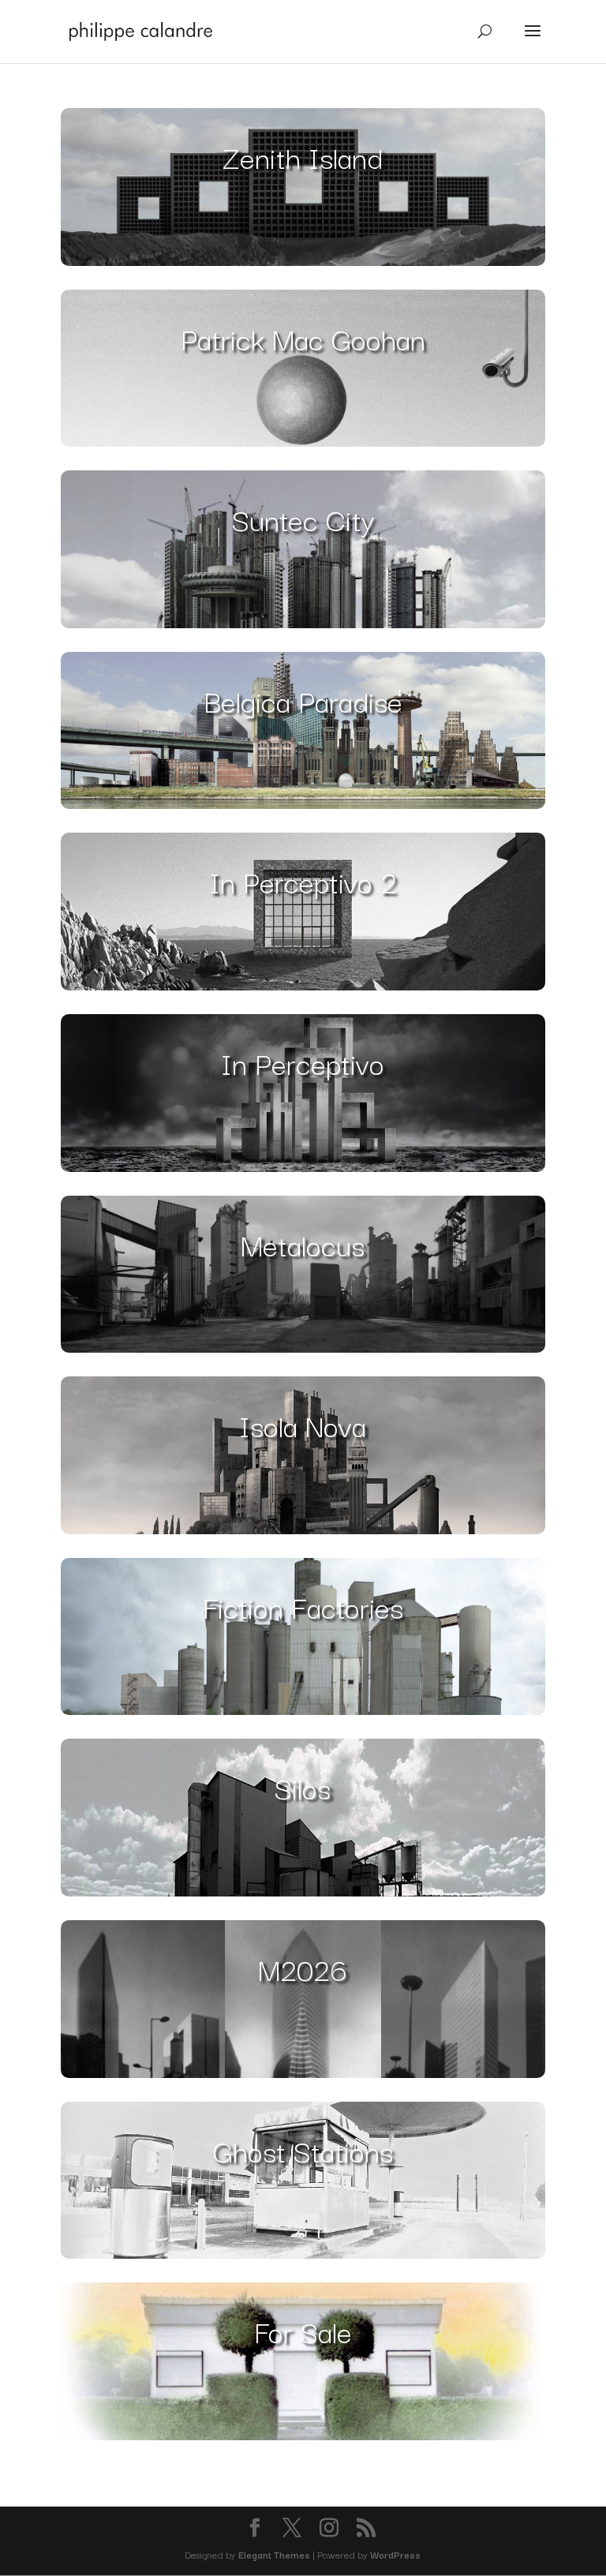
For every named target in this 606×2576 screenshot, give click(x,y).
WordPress (395, 2554)
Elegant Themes (274, 2554)
